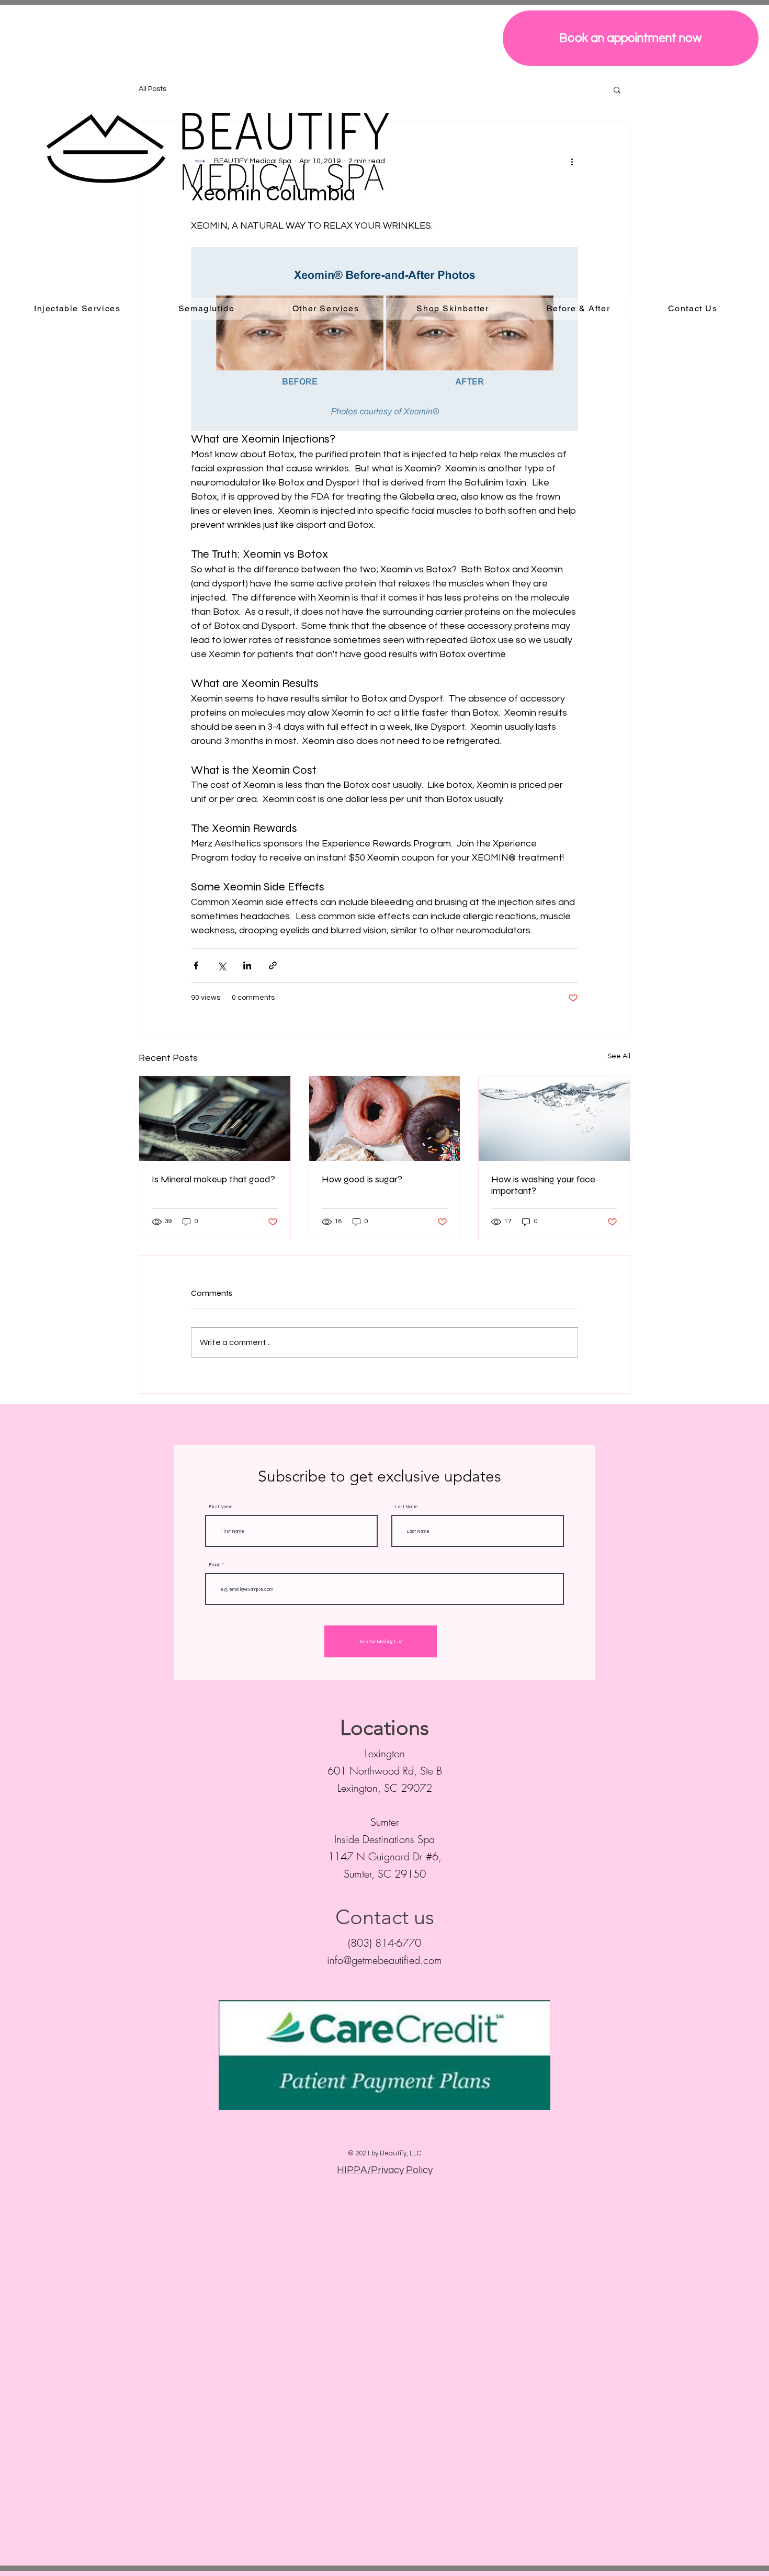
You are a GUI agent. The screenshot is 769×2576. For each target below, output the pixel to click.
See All (619, 1056)
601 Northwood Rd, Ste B (385, 1771)
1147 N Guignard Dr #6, (385, 1856)
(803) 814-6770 (384, 1943)
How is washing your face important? (543, 1185)
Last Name (406, 1507)
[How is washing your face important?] (554, 1118)
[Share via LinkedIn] (247, 965)
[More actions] (572, 161)
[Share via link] (273, 965)
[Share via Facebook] (196, 965)
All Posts (152, 89)
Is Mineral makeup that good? (213, 1179)
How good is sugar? (362, 1179)
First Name (221, 1507)
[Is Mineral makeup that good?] (215, 1118)
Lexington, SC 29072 (385, 1788)
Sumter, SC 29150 (385, 1874)
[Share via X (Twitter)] (222, 965)
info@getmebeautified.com (384, 1960)
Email (215, 1565)
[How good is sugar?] (385, 1118)
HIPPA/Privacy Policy (385, 2170)
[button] (617, 89)
